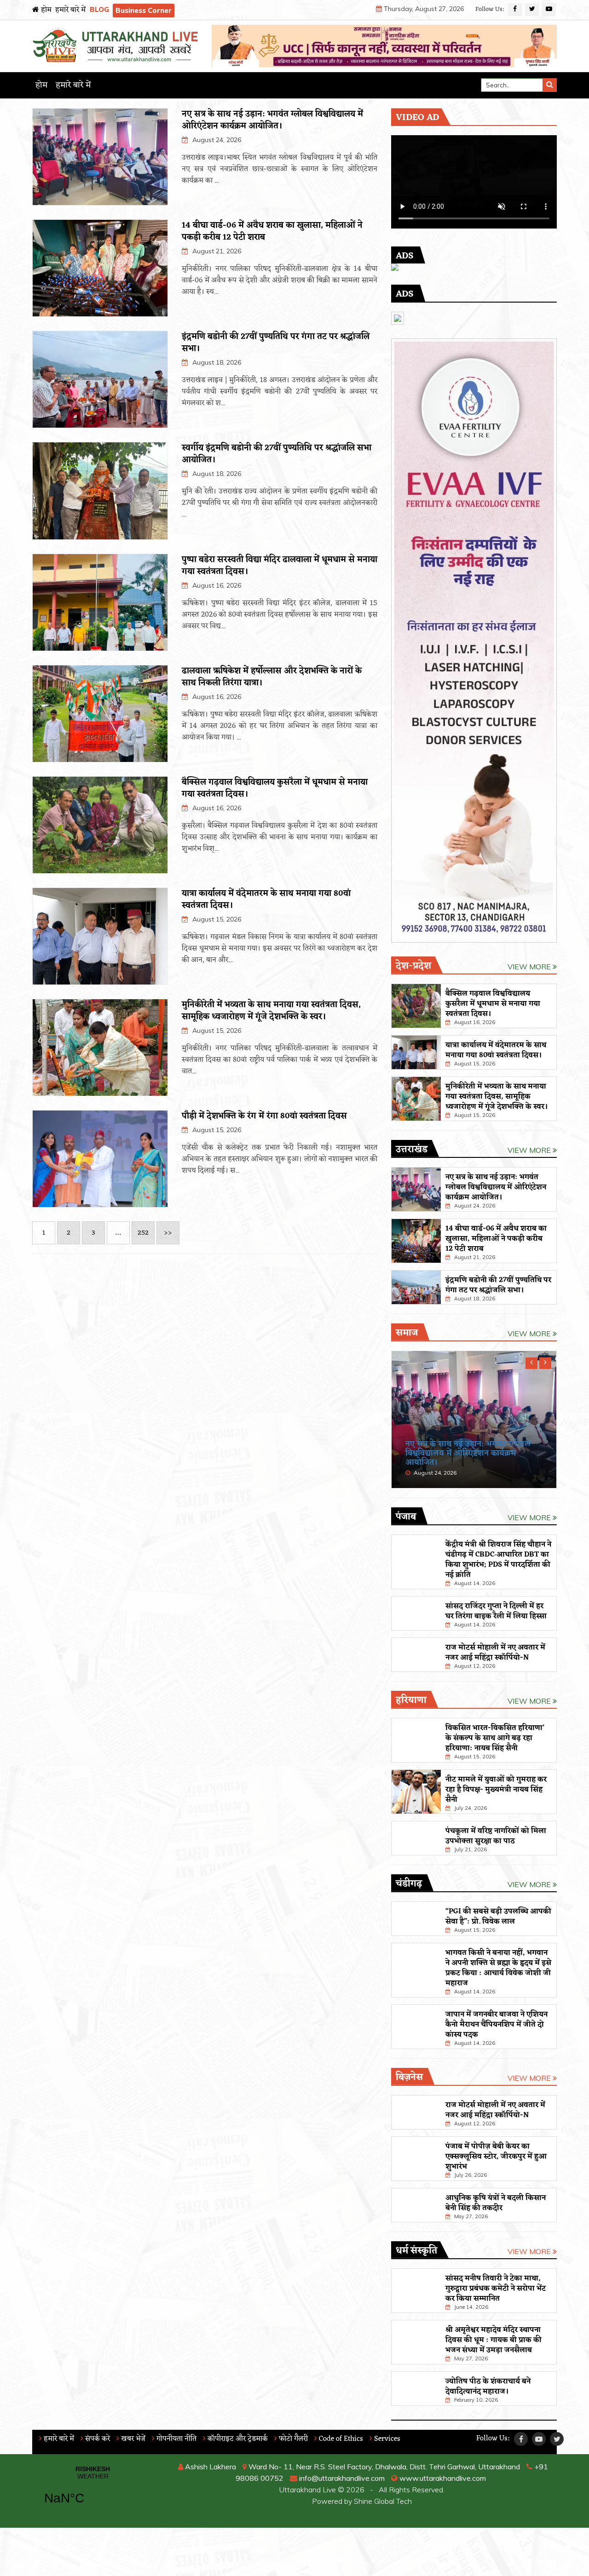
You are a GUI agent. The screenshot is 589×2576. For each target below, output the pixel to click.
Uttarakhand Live (308, 2490)
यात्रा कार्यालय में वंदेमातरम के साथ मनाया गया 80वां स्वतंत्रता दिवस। (266, 899)
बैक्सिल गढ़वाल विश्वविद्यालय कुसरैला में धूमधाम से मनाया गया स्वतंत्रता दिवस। (275, 788)
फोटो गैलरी (292, 2439)
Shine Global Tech (383, 2501)
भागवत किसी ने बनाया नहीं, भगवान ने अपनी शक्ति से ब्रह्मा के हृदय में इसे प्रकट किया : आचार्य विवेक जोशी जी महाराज (498, 1968)
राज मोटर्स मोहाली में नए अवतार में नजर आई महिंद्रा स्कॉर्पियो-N (495, 1653)
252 (143, 1233)
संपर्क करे (97, 2439)
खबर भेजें (132, 2439)
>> (168, 1233)
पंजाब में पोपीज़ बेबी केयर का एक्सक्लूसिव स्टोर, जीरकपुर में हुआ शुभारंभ (496, 2157)
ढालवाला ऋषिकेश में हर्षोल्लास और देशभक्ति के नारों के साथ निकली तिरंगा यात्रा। (272, 677)
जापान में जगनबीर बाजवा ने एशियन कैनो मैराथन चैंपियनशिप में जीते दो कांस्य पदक (497, 2025)
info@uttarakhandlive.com (341, 2478)
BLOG (99, 9)
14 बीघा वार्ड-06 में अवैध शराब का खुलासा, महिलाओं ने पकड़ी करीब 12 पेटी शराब (272, 231)
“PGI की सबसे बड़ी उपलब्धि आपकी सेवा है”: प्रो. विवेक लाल (498, 1917)
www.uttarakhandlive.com (442, 2478)
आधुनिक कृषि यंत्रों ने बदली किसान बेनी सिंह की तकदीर (496, 2203)
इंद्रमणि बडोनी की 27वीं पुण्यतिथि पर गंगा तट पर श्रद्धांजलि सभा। (276, 343)
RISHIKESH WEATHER (93, 2491)
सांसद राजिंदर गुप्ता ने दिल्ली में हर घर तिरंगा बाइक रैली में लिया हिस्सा (496, 1611)
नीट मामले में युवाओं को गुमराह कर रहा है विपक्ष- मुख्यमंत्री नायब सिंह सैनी (496, 1790)
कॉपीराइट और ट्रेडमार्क (237, 2439)
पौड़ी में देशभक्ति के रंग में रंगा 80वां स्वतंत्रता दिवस (264, 1116)
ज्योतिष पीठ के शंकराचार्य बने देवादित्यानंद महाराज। (488, 2387)
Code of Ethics (340, 2439)
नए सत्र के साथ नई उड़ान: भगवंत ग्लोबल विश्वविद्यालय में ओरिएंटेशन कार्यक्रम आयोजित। (272, 120)
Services (386, 2439)
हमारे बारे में (70, 10)
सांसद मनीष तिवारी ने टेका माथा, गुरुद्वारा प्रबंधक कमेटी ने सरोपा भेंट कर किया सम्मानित (496, 2289)
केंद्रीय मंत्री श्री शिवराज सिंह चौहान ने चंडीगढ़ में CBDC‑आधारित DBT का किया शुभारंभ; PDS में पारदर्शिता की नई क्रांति (498, 1560)
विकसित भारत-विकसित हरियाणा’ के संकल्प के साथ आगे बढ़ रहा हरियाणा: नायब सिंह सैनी (495, 1738)
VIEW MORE (530, 967)
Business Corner (144, 10)
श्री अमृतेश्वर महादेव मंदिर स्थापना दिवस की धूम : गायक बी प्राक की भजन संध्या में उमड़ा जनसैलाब (494, 2340)
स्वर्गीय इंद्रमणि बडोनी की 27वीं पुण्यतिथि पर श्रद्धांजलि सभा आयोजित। (277, 454)
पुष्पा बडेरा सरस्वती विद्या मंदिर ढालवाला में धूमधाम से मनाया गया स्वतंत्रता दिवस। (280, 566)
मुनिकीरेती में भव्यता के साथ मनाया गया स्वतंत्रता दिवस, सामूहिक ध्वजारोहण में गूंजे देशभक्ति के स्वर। (271, 1011)
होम (45, 10)
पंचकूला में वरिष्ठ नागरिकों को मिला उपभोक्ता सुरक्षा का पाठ (496, 1836)
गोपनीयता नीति (176, 2439)
